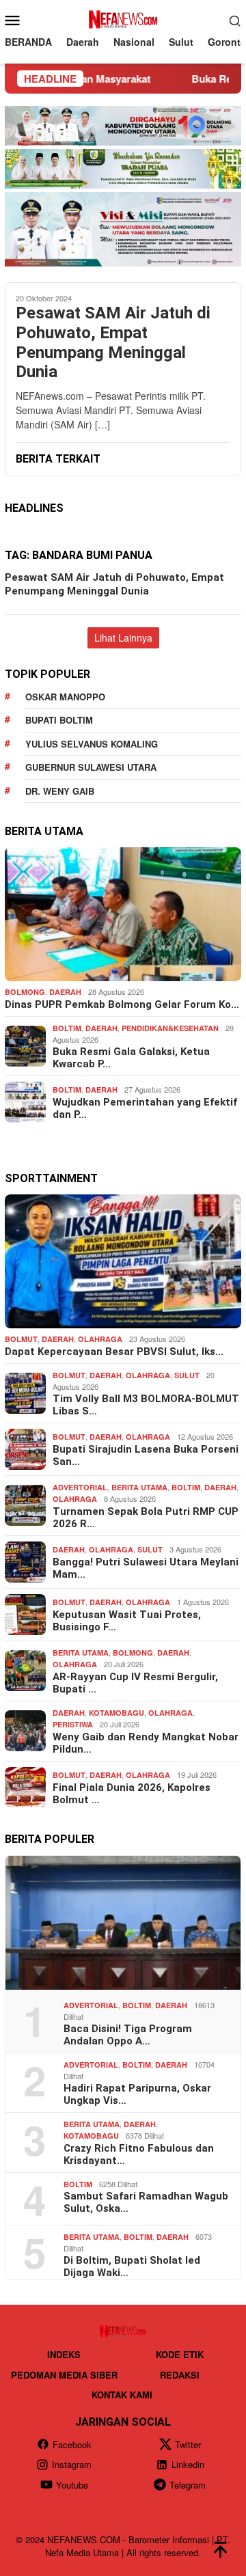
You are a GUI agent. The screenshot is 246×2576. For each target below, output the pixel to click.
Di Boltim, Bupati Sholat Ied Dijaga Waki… (132, 2266)
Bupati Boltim (59, 720)
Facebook (72, 2444)
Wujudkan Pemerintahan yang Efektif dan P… (145, 1108)
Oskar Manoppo (65, 697)
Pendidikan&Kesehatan (170, 1028)
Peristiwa (73, 1724)
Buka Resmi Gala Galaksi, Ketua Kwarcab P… (131, 1058)
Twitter (188, 2444)
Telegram (188, 2485)
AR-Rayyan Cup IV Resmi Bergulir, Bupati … (135, 1683)
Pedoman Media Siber (64, 2375)
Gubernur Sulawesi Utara (91, 767)
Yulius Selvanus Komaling (92, 744)
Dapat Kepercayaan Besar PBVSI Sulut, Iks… (114, 1352)
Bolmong (25, 992)
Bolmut (21, 1339)
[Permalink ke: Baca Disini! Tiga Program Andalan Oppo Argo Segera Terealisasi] (123, 1923)
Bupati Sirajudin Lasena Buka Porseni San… (146, 1455)
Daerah (65, 992)
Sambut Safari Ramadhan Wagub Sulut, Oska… (146, 2202)
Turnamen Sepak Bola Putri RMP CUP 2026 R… (146, 1518)
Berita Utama (139, 1487)
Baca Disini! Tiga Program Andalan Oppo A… (128, 2035)
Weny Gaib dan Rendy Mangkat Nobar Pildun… (146, 1743)
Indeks (64, 2354)
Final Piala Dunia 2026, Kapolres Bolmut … (132, 1794)
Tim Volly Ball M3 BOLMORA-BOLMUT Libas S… (146, 1405)
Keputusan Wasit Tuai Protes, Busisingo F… (127, 1621)
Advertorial (80, 1487)
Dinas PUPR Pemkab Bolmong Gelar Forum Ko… (122, 1004)
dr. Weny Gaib (60, 791)
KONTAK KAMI (122, 2395)
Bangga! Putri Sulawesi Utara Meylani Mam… (146, 1568)
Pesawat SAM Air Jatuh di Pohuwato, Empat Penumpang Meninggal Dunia (113, 342)
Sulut (187, 1375)
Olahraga (100, 1339)
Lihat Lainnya (123, 638)
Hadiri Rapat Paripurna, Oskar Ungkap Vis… (137, 2094)
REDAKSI (180, 2375)
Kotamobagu (117, 1713)
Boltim (67, 1028)
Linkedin (188, 2464)
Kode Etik (180, 2354)
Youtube (72, 2485)
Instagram (72, 2464)
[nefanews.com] (123, 18)
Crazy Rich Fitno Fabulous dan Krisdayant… (139, 2154)
